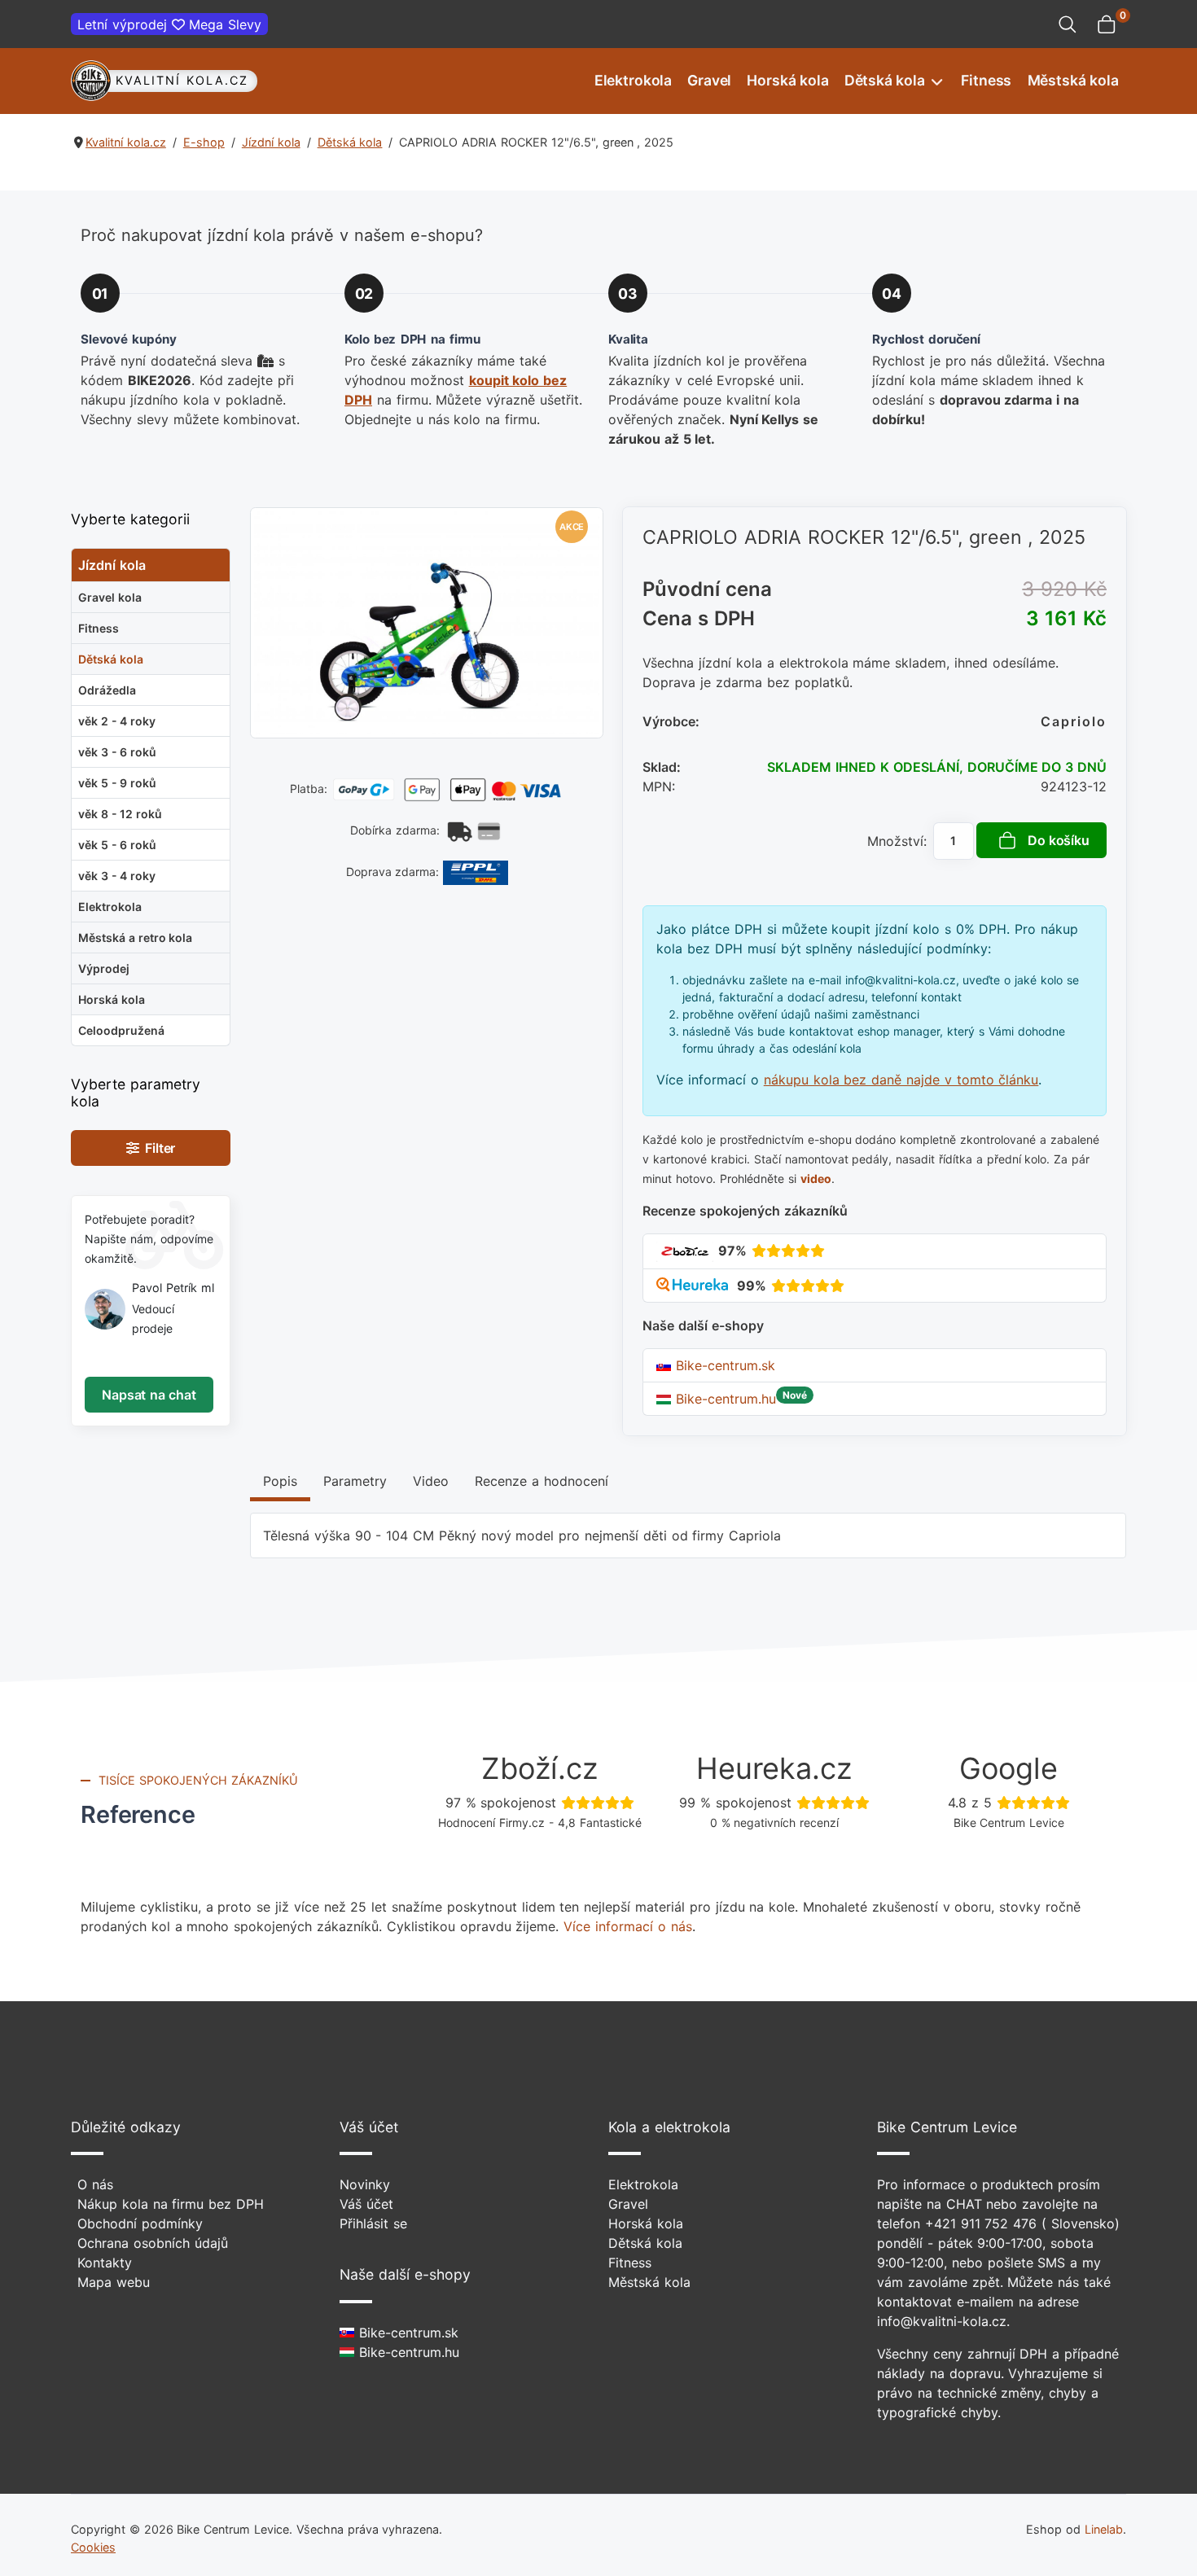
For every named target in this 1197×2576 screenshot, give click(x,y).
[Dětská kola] (935, 81)
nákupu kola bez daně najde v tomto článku (901, 1080)
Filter (158, 1148)
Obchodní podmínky (140, 2223)
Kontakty (105, 2263)
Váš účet (366, 2204)
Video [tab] (431, 1481)
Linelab (1104, 2529)
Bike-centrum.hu (723, 1399)
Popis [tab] (280, 1481)
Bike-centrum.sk (723, 1365)
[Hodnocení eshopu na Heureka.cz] (694, 1286)
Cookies (93, 2547)
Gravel (709, 80)
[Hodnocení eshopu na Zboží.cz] (685, 1251)
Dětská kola (885, 80)
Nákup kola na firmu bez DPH (171, 2204)
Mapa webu (114, 2282)
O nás (95, 2184)
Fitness (986, 80)
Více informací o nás (627, 1926)
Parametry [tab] (355, 1481)
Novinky (365, 2184)
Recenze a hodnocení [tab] (541, 1481)
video (816, 1178)
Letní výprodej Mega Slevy (169, 24)
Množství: (897, 841)
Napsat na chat (149, 1395)
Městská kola (1073, 80)
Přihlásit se (373, 2223)
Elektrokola (633, 80)
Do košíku (1059, 840)
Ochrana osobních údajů (153, 2243)
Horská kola (787, 80)
